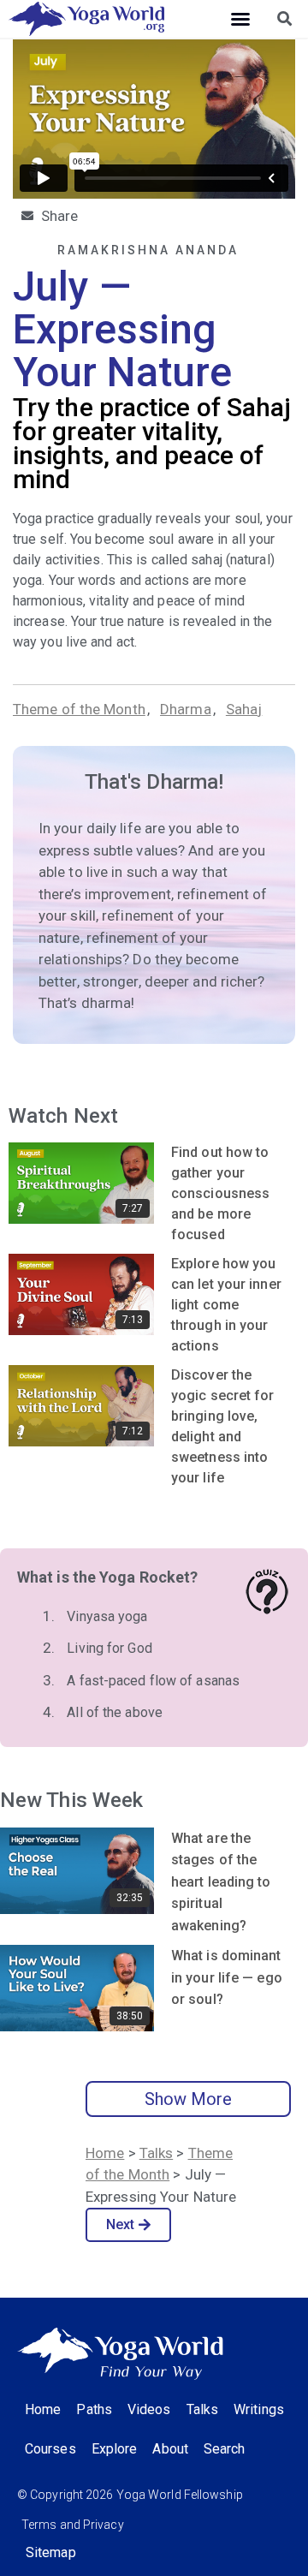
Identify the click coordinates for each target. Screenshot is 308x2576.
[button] (240, 19)
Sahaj (244, 709)
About (170, 2449)
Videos (149, 2409)
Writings (259, 2409)
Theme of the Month (79, 709)
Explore (115, 2449)
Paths (94, 2409)
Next (120, 2224)
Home (105, 2153)
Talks (157, 2153)
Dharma (186, 709)
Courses (50, 2449)
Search (225, 2449)
